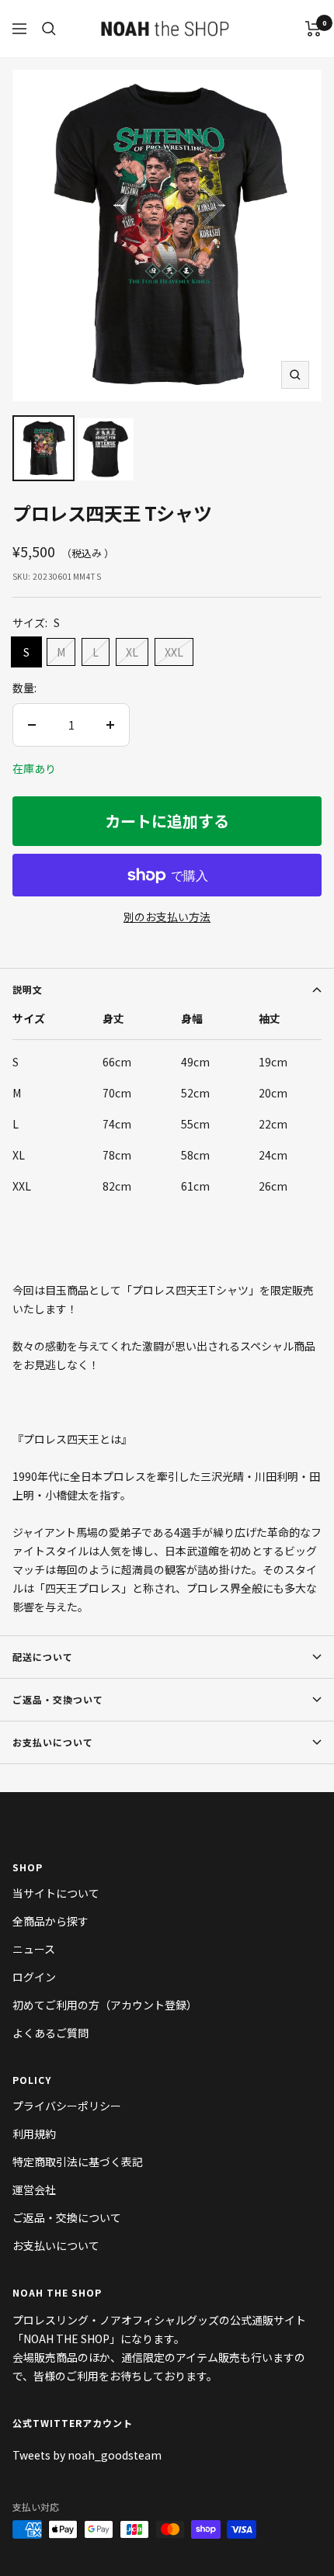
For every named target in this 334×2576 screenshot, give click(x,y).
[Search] (49, 29)
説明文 (28, 989)
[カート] (313, 29)
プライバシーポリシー (67, 2106)
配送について (43, 1657)
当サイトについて (56, 1893)
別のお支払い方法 (167, 917)
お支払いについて (53, 1742)
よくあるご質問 (50, 2033)
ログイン (34, 1977)
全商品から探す (50, 1921)
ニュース (34, 1949)
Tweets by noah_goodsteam (87, 2455)
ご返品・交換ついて (58, 1699)
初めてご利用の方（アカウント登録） (105, 2005)
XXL (174, 652)
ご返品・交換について (67, 2217)
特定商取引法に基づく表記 (78, 2162)
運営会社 (34, 2189)
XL (132, 652)
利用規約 (34, 2134)
